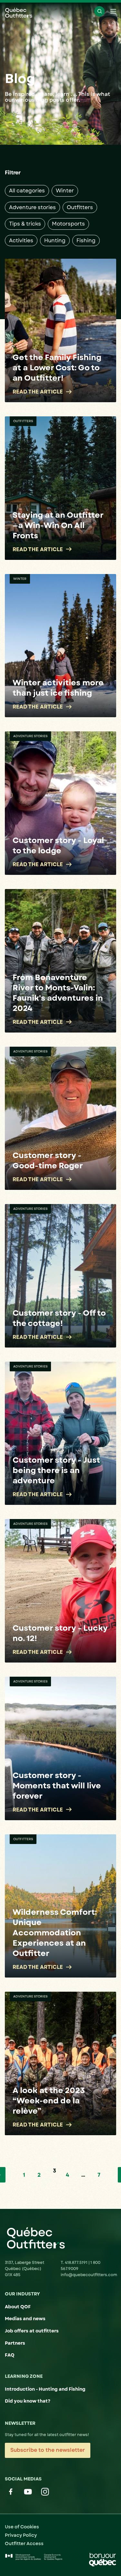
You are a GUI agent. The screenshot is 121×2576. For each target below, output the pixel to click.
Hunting (55, 241)
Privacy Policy (21, 2535)
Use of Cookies (22, 2527)
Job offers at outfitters (32, 2331)
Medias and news (25, 2319)
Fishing (86, 241)
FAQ (10, 2355)
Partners (15, 2343)
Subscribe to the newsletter (48, 2450)
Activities (21, 241)
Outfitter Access (24, 2544)
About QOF (18, 2307)
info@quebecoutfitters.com (89, 2275)
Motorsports (68, 224)
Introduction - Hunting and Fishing (45, 2389)
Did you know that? (28, 2401)
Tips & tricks (25, 224)
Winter (65, 191)
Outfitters (80, 207)
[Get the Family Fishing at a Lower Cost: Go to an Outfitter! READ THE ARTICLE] (60, 330)
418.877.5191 (77, 2263)
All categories (27, 191)
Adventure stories (32, 207)
